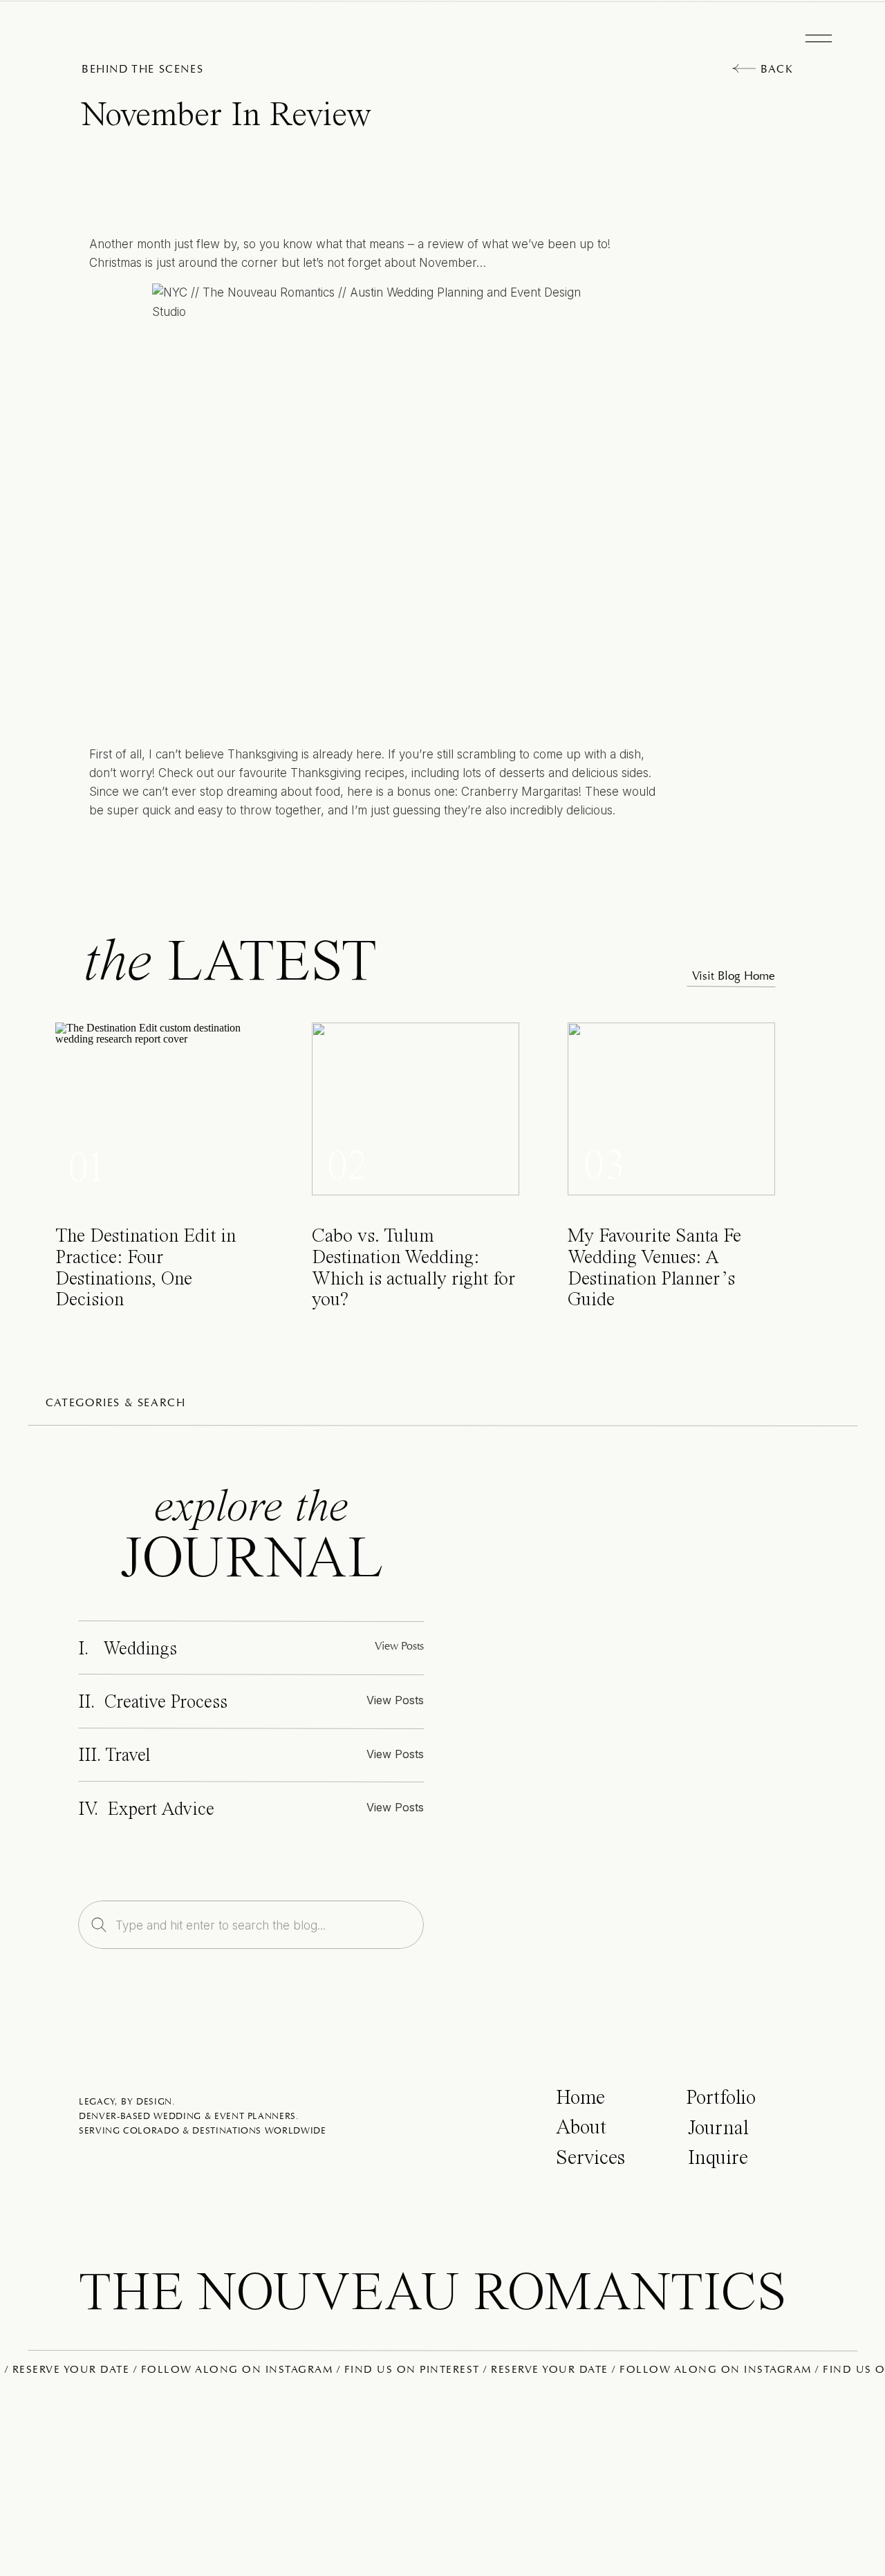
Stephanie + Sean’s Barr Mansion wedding (281, 1309)
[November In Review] (649, 1716)
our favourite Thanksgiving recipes (311, 773)
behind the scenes (142, 70)
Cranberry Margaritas (520, 792)
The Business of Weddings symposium (441, 2146)
